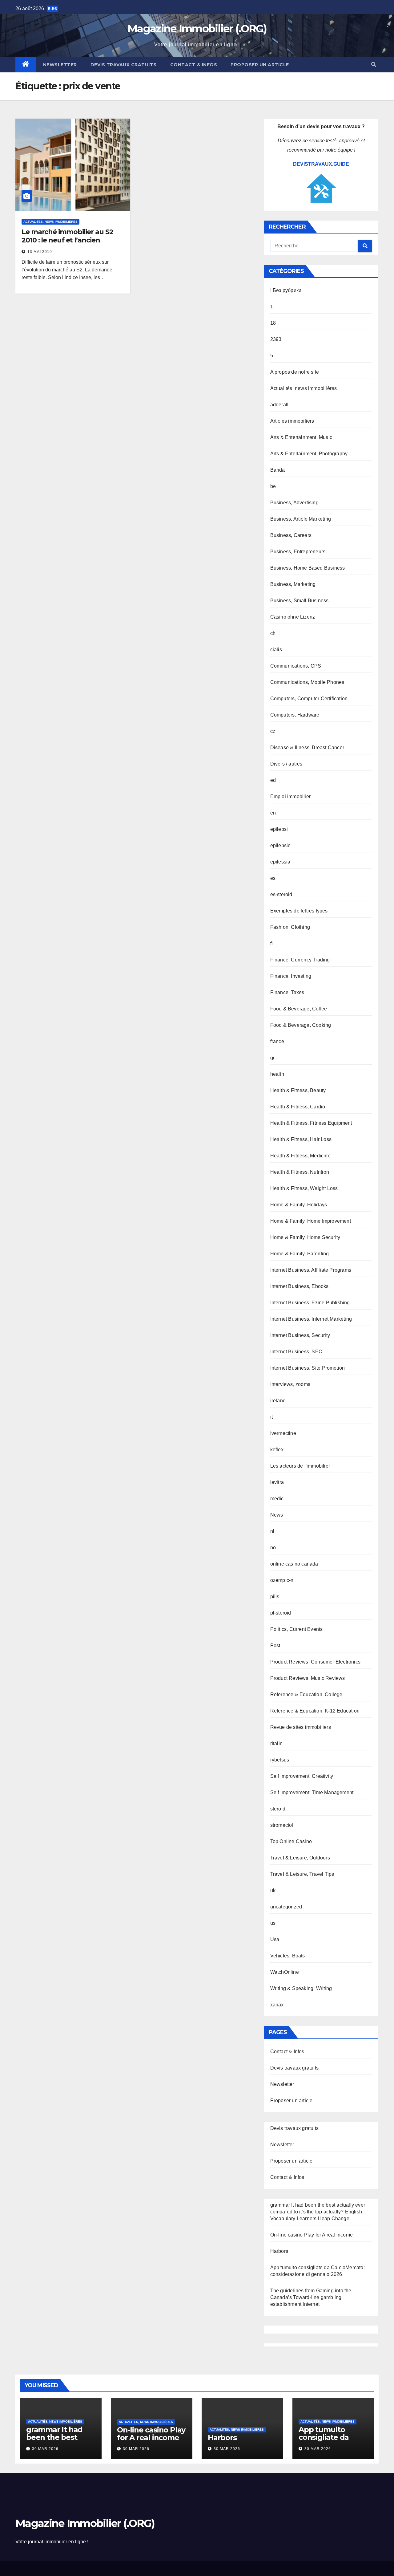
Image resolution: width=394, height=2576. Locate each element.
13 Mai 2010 (40, 252)
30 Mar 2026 (45, 2449)
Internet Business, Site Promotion (308, 1368)
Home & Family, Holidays (299, 1205)
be (273, 486)
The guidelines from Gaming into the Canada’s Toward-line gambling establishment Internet (311, 2297)
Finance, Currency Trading (300, 960)
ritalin (276, 1743)
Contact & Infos (194, 65)
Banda (278, 470)
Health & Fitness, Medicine (300, 1156)
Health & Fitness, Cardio (298, 1107)
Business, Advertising (294, 503)
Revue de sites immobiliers (301, 1727)
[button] (374, 65)
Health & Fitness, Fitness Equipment (311, 1123)
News (277, 1515)
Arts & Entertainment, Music (301, 437)
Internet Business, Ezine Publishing (310, 1303)
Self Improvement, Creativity (302, 1776)
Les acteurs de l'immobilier (300, 1466)
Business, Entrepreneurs (298, 552)
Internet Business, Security (300, 1335)
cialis (276, 650)
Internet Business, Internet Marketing (311, 1319)
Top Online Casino (291, 1841)
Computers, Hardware (295, 715)
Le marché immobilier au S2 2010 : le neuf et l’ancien (67, 236)
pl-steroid (281, 1613)
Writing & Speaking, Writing (301, 1988)
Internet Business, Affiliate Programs (311, 1270)
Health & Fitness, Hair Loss (301, 1139)
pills (275, 1597)
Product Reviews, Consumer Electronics (315, 1662)
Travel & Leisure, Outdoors (300, 1858)
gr (272, 1058)
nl (272, 1531)
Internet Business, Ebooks (300, 1286)
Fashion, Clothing (290, 927)
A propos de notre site (295, 372)
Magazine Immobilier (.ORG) (197, 29)
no (273, 1548)
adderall (279, 405)
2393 (276, 339)
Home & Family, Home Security (305, 1237)
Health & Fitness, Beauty (298, 1090)
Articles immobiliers (292, 421)
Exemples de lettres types (299, 911)
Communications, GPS (296, 666)
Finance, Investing (291, 976)
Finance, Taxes (287, 992)
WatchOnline (285, 1972)
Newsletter (60, 65)
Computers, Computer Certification (309, 699)
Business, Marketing (293, 584)
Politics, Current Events (297, 1629)
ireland (278, 1401)
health (277, 1074)
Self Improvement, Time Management (312, 1792)
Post (275, 1646)
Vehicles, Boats (288, 1956)
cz (273, 731)
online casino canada (294, 1564)
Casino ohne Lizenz (293, 617)
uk (273, 1890)
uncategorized (286, 1907)
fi (271, 943)
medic (277, 1499)
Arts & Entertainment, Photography (309, 454)
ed (273, 780)
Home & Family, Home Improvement (311, 1221)
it (271, 1417)
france (277, 1041)
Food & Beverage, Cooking (301, 1025)
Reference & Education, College (306, 1694)
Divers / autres (286, 764)
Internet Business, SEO (296, 1352)
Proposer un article (260, 65)
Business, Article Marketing (301, 519)
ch (273, 633)
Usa (275, 1939)
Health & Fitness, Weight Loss (304, 1188)
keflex (277, 1450)
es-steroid (281, 894)
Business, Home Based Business (308, 568)
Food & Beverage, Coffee (299, 1009)
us (273, 1923)
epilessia (280, 862)
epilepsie (281, 845)
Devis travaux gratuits (124, 65)
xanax (277, 2005)
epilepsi (279, 829)
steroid (278, 1809)
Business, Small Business (300, 601)
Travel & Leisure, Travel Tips (302, 1874)
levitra (277, 1482)
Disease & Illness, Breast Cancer (307, 748)
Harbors (279, 2251)
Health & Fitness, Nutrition (300, 1172)
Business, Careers (291, 535)
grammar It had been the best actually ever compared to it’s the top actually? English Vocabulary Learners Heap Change (318, 2212)
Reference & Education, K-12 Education (315, 1711)
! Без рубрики (286, 290)
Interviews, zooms (290, 1384)
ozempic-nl (283, 1580)
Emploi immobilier (290, 796)
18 (273, 323)
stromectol (282, 1825)
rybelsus (280, 1760)
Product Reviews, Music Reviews (308, 1678)
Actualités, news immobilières (50, 222)
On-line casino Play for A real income (312, 2235)
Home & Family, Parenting (300, 1254)
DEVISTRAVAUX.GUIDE (321, 164)
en (273, 813)
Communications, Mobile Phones (307, 682)
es (273, 878)
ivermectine (283, 1433)
